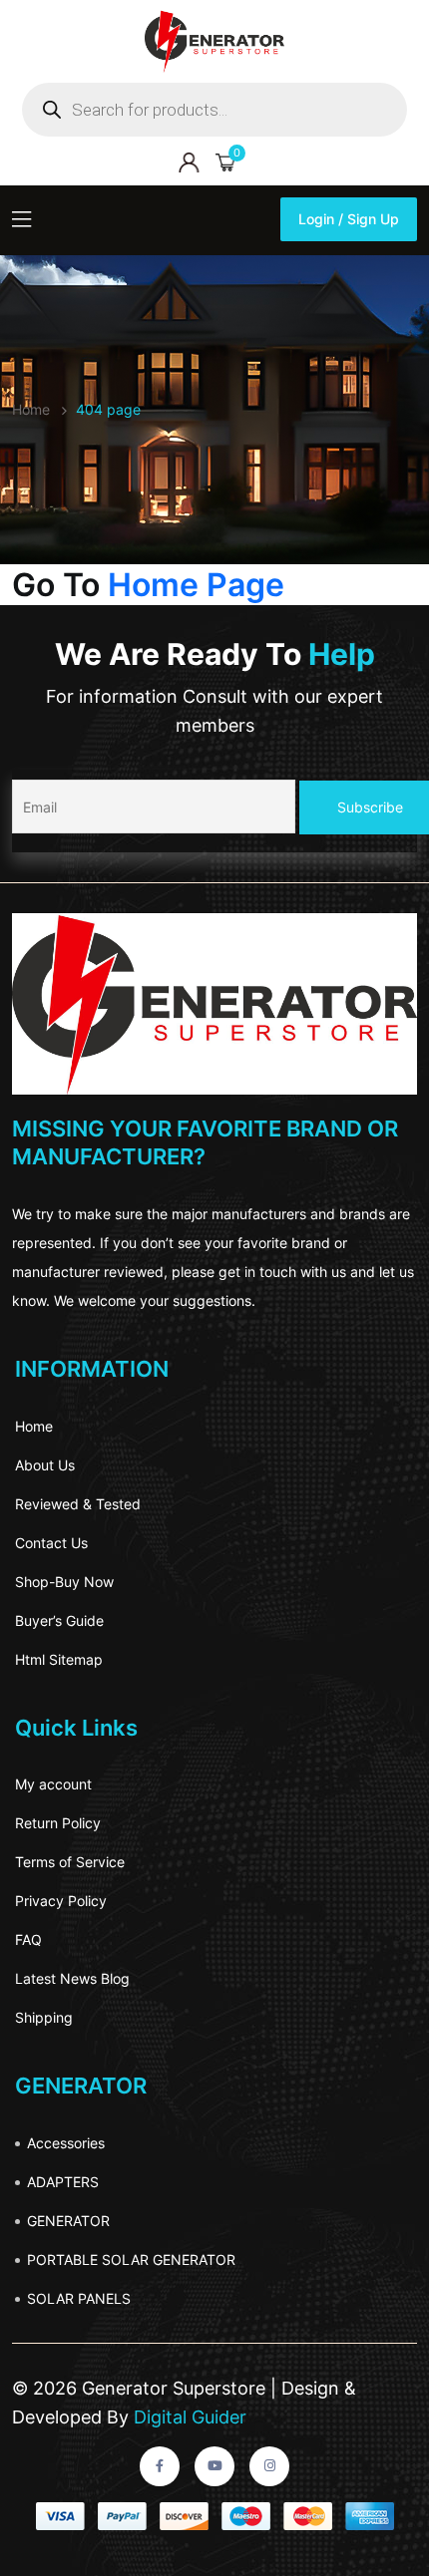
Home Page (196, 585)
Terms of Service (70, 1862)
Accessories (66, 2143)
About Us (45, 1465)
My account (53, 1784)
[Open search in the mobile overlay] (214, 110)
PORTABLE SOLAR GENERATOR (131, 2259)
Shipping (44, 2017)
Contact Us (51, 1543)
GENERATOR (68, 2221)
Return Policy (58, 1823)
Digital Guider (188, 2417)
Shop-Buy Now (64, 1582)
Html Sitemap (59, 1659)
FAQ (28, 1939)
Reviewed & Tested (78, 1504)
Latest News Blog (72, 1978)
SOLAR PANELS (79, 2298)
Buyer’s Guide (59, 1620)
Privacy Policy (61, 1901)
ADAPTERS (63, 2182)
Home (34, 1426)
